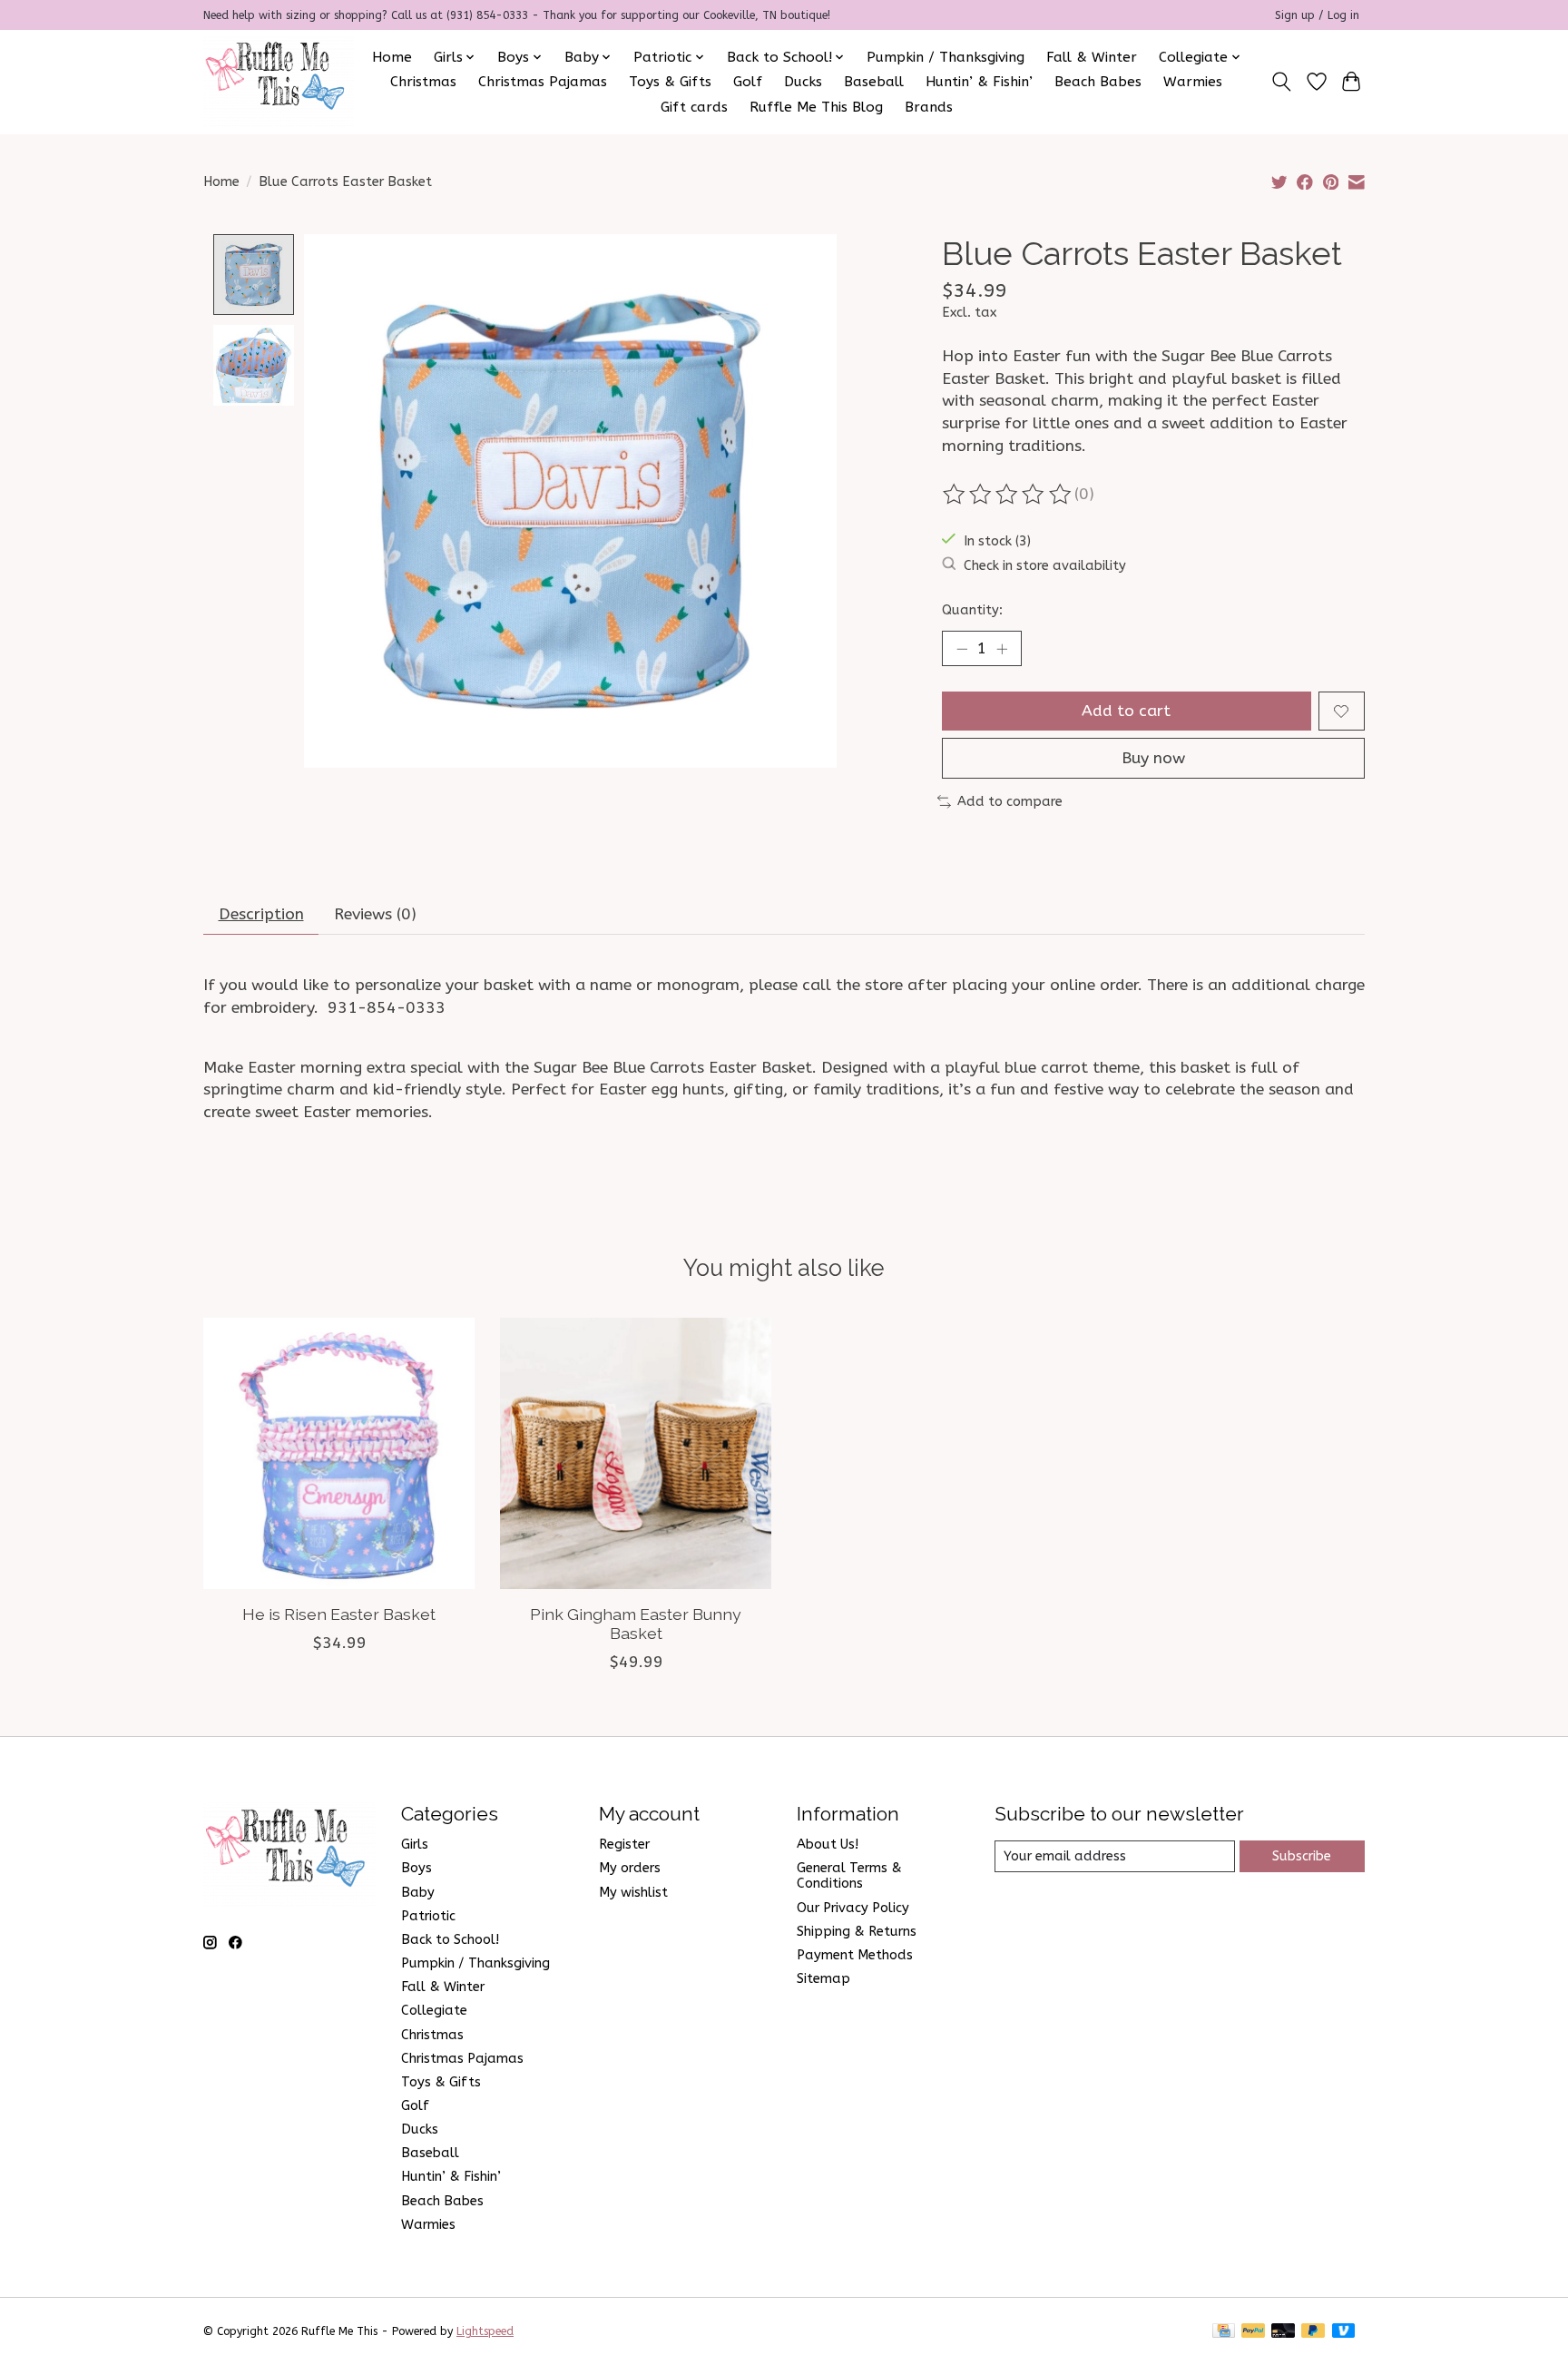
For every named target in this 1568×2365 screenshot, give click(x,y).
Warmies (1193, 82)
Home (392, 57)
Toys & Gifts (670, 82)
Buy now (1153, 758)
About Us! (828, 1845)
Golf (748, 82)
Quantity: (972, 610)
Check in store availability (1045, 566)
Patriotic (428, 1916)
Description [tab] (261, 914)
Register (624, 1845)
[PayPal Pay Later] (1313, 2332)
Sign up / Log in (1317, 15)
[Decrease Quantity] (962, 649)
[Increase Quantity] (1002, 649)
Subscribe (1302, 1856)
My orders (630, 1868)
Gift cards (694, 107)
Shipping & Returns (857, 1932)
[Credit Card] (1224, 2332)
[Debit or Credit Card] (1283, 2332)
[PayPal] (1253, 2332)
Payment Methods (855, 1955)
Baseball (874, 82)
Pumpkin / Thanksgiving (946, 57)
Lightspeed (485, 2331)
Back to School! (450, 1940)
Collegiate (434, 2011)
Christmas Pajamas (543, 82)
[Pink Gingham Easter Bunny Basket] (636, 1453)
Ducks (803, 82)
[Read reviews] (1008, 495)
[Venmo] (1344, 2332)
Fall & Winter (1092, 57)
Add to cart (1126, 711)
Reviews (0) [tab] (375, 914)
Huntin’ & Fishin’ (979, 82)
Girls (415, 1845)
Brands (929, 107)
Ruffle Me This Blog (816, 107)
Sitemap (823, 1979)
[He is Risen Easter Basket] (339, 1453)
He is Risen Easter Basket (339, 1614)
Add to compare (1010, 802)
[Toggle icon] (1282, 82)
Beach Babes (1098, 82)
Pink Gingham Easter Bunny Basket (636, 1624)
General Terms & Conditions (849, 1876)
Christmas (423, 82)
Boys (416, 1868)
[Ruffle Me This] (279, 82)
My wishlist (633, 1893)
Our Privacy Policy (853, 1908)
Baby (418, 1893)
